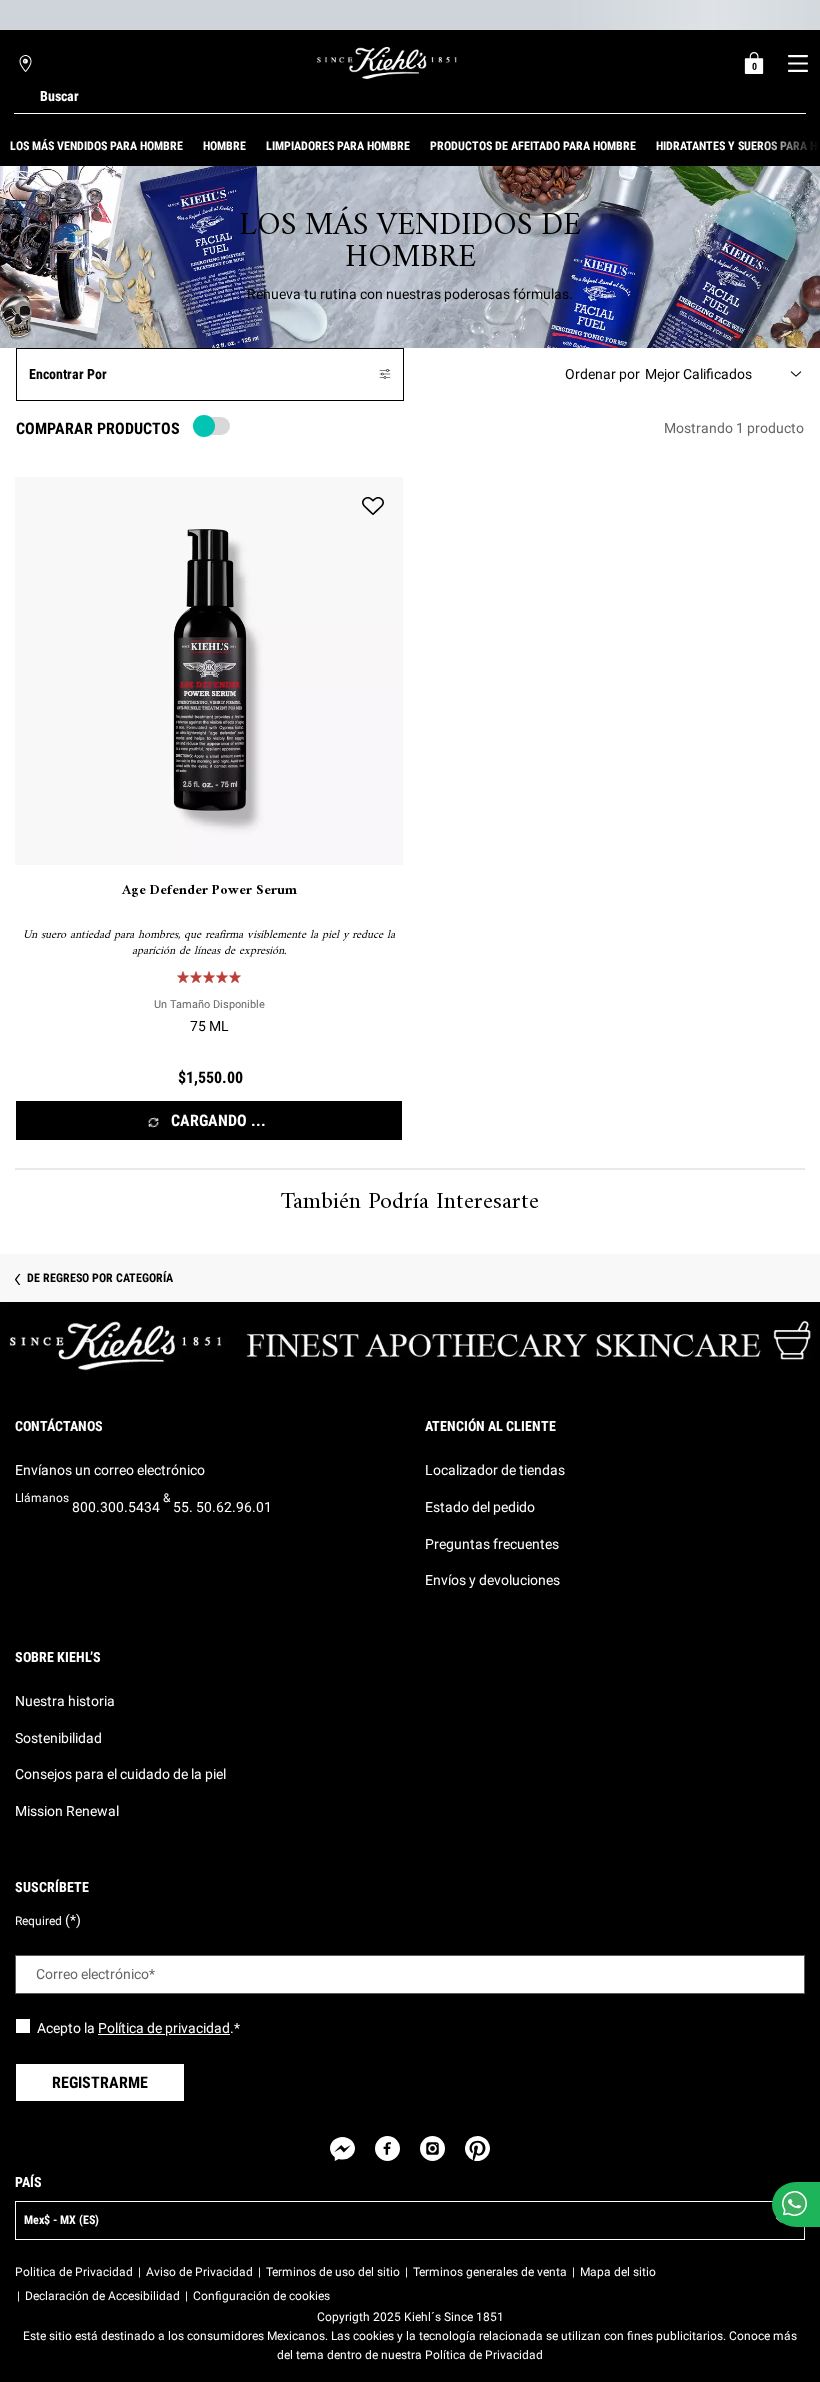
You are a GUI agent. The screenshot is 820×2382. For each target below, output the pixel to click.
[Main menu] (797, 63)
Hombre (224, 146)
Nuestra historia (65, 1701)
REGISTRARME (100, 2082)
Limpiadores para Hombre (338, 146)
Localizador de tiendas (495, 1470)
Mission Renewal (67, 1811)
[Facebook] (387, 2148)
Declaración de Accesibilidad (102, 2296)
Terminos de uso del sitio (333, 2272)
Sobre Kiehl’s (58, 1657)
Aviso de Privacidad (199, 2272)
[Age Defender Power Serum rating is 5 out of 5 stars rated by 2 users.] (209, 977)
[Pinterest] (477, 2148)
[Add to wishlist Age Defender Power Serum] (373, 507)
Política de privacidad (164, 2028)
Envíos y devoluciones (492, 1580)
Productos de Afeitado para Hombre (533, 146)
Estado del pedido (480, 1507)
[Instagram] (432, 2148)
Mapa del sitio (618, 2272)
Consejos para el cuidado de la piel (120, 1774)
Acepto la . (138, 2028)
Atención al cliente (490, 1426)
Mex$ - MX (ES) (61, 2220)
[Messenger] (342, 2148)
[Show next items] (811, 146)
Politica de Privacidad (74, 2272)
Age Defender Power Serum (209, 891)
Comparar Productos (98, 428)
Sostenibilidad (58, 1738)
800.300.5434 (116, 1507)
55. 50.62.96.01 (222, 1507)
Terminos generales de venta (490, 2272)
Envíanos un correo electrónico (110, 1470)
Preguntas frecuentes (492, 1544)
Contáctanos (59, 1426)
